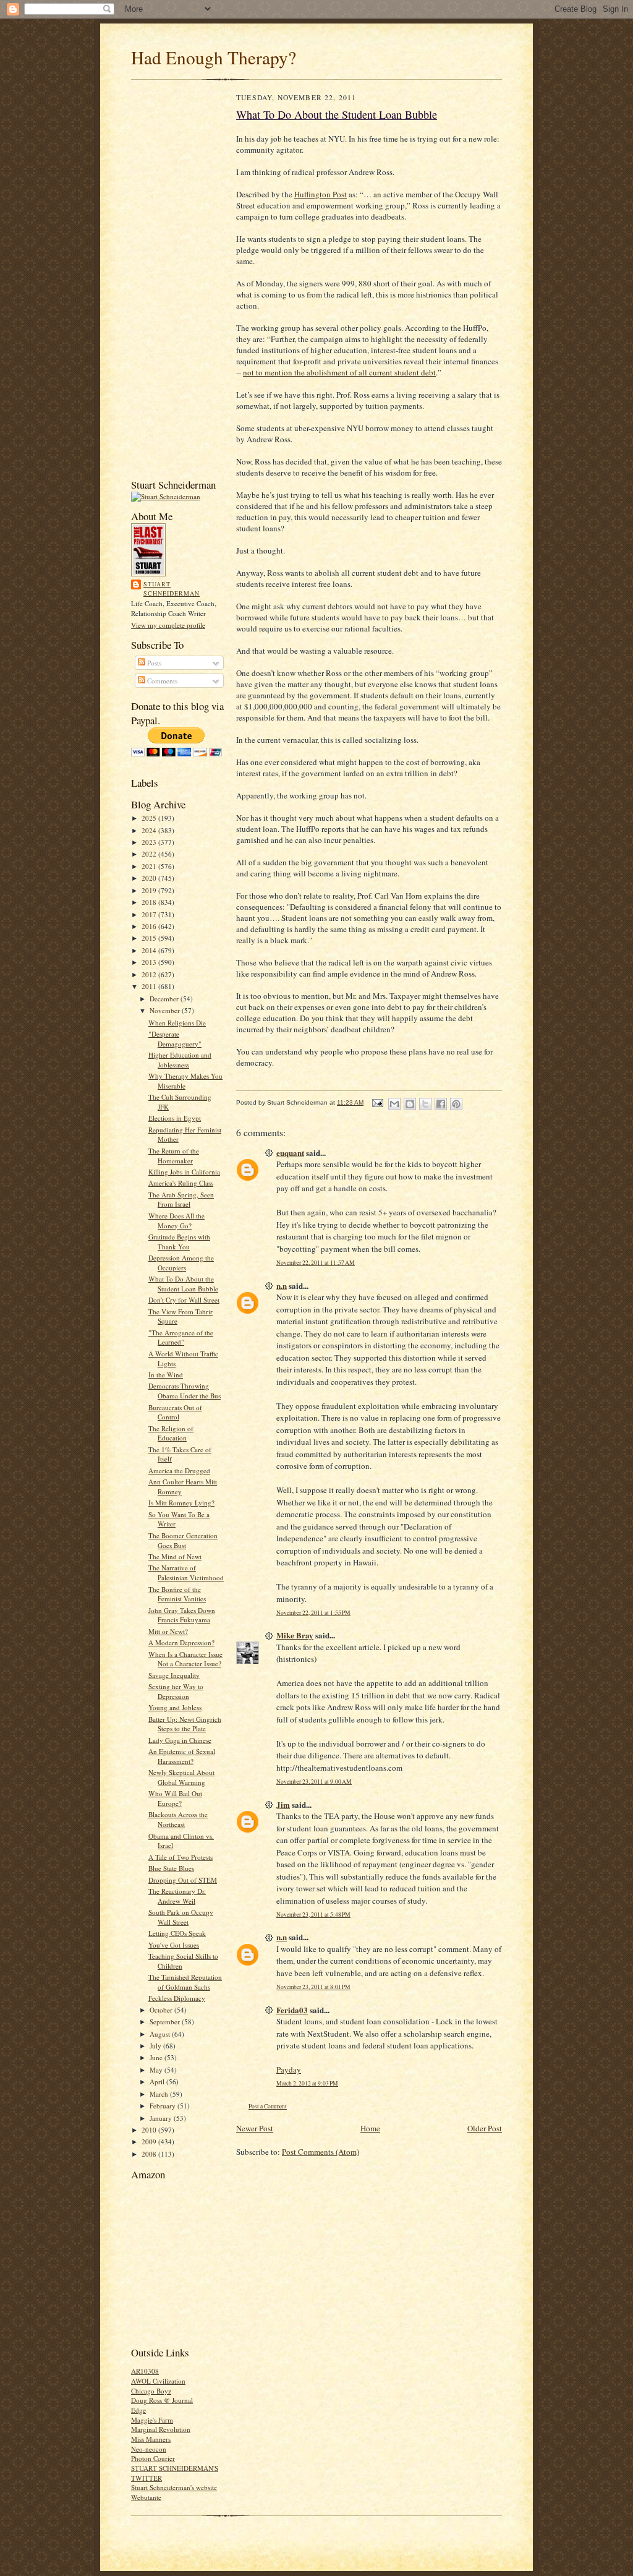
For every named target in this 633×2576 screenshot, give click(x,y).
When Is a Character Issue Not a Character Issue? (185, 1659)
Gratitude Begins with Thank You (179, 1242)
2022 (150, 854)
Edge (138, 2410)
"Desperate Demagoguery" (175, 1039)
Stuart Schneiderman (172, 589)
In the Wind (166, 1375)
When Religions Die (177, 1023)
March (160, 2094)
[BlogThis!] (410, 1104)
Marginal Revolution (161, 2429)
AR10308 (145, 2371)
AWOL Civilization (158, 2381)
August (161, 2034)
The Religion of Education (171, 1433)
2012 (150, 974)
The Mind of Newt (175, 1556)
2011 (150, 986)
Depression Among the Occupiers (181, 1263)
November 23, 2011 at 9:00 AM (314, 1782)
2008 (150, 2154)
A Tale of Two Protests (181, 1857)
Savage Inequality (174, 1675)
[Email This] (394, 1104)
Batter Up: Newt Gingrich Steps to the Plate (185, 1724)
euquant (290, 1153)
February (164, 2106)
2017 (150, 914)
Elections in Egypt (175, 1118)
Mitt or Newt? (168, 1631)
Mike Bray (295, 1635)
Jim (283, 1804)
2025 (150, 818)
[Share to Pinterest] (456, 1104)
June (157, 2057)
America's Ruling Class (181, 1183)
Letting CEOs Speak (177, 1933)
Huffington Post (321, 194)
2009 (150, 2142)
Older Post (485, 2128)
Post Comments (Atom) (321, 2152)
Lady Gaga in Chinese (180, 1740)
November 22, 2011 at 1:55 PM (313, 1613)
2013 (150, 962)
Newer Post (255, 2128)
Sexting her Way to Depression (176, 1691)
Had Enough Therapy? (214, 57)
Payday (289, 2069)
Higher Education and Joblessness (180, 1060)
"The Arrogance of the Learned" (181, 1337)
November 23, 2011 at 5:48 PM (313, 1915)
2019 (150, 890)
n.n (282, 1286)
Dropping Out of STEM (183, 1880)
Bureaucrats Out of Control (175, 1412)
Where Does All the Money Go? (176, 1221)
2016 (150, 926)
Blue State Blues (171, 1868)
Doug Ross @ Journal (162, 2400)
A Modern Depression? (181, 1642)
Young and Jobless (175, 1707)
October (162, 2010)
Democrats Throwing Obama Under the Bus (185, 1391)
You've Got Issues (174, 1945)
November (166, 1010)
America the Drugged (179, 1470)
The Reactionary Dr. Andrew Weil (177, 1896)
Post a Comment (268, 2106)
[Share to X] (425, 1104)
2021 (150, 866)
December (165, 999)
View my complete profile (168, 625)
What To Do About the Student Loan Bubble (183, 1284)
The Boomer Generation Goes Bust (183, 1540)
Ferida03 (292, 2010)
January (162, 2118)
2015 (150, 938)
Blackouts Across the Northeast (178, 1819)
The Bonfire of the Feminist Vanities (177, 1594)
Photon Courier (153, 2458)
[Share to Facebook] (441, 1104)
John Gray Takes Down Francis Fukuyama (182, 1615)
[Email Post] (377, 1102)
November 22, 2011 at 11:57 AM (316, 1263)
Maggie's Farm (152, 2420)
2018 (150, 902)
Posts (153, 663)
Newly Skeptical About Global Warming (181, 1777)
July (156, 2046)
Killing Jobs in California (184, 1172)
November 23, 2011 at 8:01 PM (313, 1987)
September (166, 2022)
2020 (150, 878)
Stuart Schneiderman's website (174, 2487)
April (158, 2082)
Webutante (146, 2497)
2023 (150, 842)
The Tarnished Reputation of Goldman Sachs (185, 1982)
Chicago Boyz (151, 2391)
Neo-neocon (149, 2449)
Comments (161, 681)
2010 (150, 2130)
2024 (150, 830)
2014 (150, 950)
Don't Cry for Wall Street (184, 1300)
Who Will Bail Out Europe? (175, 1798)
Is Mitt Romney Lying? (181, 1503)
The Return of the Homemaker (174, 1156)
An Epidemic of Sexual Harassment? (182, 1756)
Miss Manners (151, 2439)
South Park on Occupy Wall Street (181, 1917)
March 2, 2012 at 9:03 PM (307, 2083)
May (157, 2070)
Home (370, 2128)
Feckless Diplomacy (177, 1998)
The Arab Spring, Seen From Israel (181, 1200)
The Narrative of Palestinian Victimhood (186, 1573)
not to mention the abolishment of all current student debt (339, 372)
